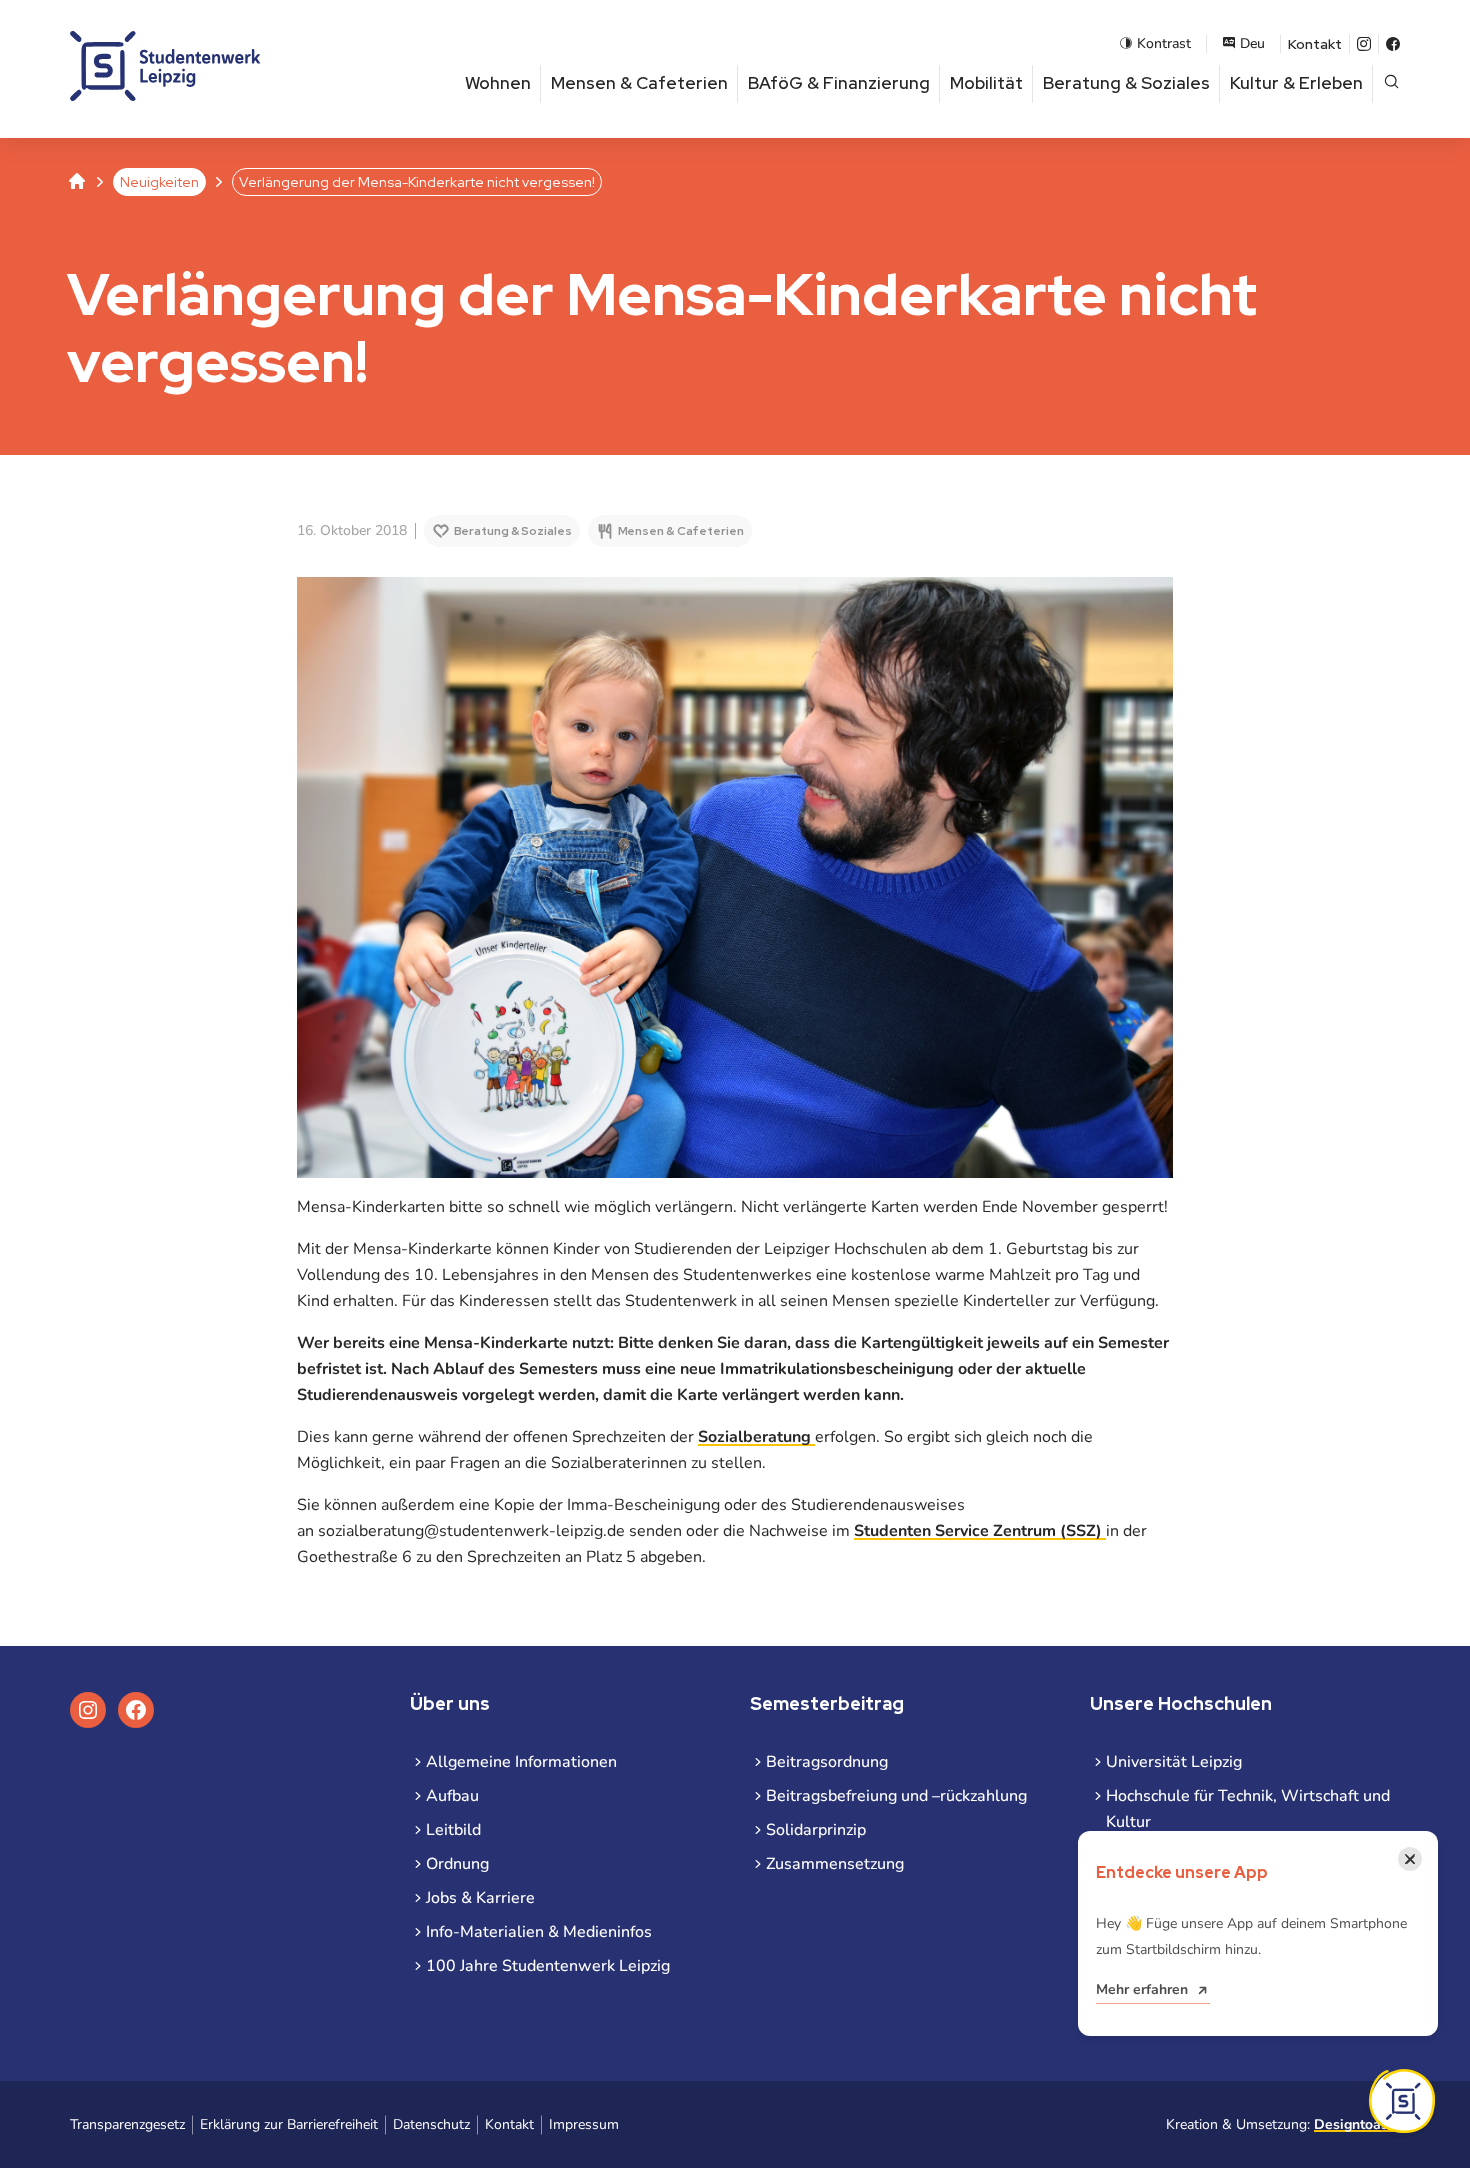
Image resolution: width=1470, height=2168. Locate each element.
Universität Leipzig (1174, 1762)
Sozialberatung (756, 1437)
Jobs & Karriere (480, 1898)
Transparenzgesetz (127, 2124)
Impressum (584, 2124)
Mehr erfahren (1142, 1989)
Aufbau (452, 1796)
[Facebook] (1393, 44)
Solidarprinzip (816, 1830)
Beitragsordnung (827, 1762)
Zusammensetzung (835, 1864)
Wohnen (498, 83)
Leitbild (453, 1830)
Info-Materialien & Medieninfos (539, 1932)
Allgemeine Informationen (521, 1762)
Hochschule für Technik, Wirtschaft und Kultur (1248, 1809)
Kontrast (1164, 43)
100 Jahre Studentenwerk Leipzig (548, 1966)
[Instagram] (1364, 44)
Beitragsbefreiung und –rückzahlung (896, 1796)
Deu (1252, 43)
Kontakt (1315, 44)
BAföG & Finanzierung (839, 83)
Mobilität (986, 83)
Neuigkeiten (159, 182)
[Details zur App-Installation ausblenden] (1402, 2101)
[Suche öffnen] (1391, 83)
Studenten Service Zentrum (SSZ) (980, 1531)
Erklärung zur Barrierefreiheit (289, 2124)
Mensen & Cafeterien (639, 83)
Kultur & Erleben (1296, 83)
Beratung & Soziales (1126, 83)
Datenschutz (431, 2124)
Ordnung (457, 1864)
